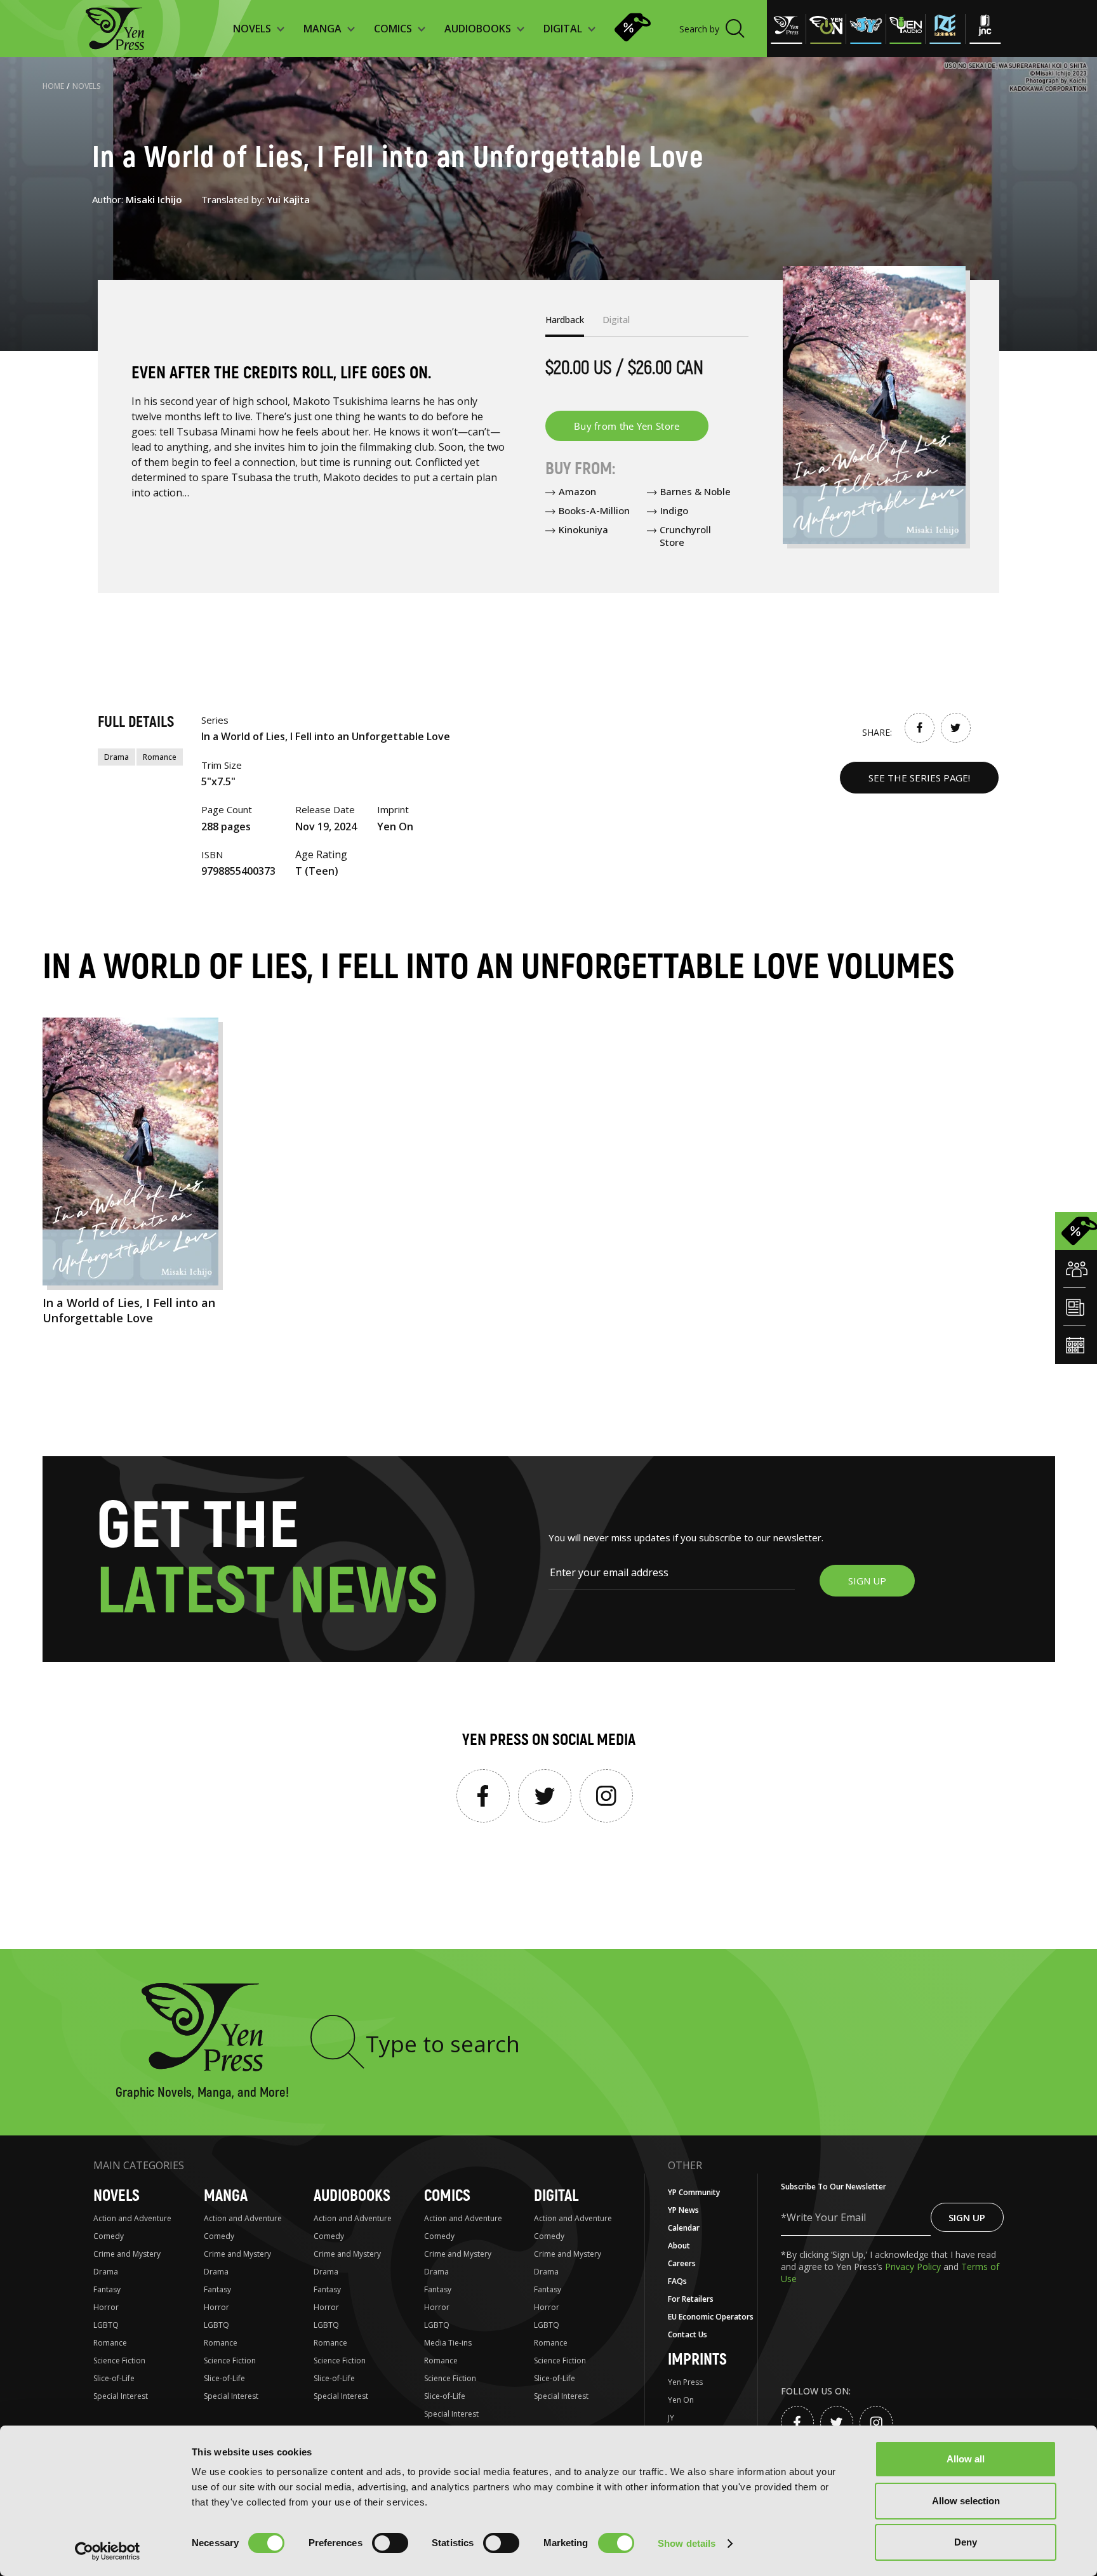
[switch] (390, 2543)
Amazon (577, 491)
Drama (116, 757)
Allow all (966, 2459)
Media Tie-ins (448, 2343)
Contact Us (688, 2334)
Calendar (684, 2228)
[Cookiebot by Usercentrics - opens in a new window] (108, 2551)
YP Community (694, 2192)
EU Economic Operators (711, 2317)
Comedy (109, 2236)
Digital (556, 2196)
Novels (87, 86)
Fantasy (107, 2289)
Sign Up (967, 2217)
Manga (226, 2196)
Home (53, 86)
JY (671, 2418)
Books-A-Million (594, 510)
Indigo (674, 510)
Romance (160, 757)
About (679, 2246)
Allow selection (966, 2501)
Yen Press (685, 2382)
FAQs (677, 2281)
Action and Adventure (132, 2218)
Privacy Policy (914, 2267)
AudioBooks (352, 2196)
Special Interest (121, 2396)
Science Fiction (119, 2360)
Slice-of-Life (114, 2378)
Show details (687, 2543)
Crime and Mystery (127, 2254)
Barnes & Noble (695, 491)
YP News (683, 2210)
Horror (106, 2307)
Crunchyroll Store (685, 536)
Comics (447, 2196)
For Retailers (691, 2299)
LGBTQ (106, 2325)
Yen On (681, 2400)
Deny (966, 2542)
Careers (682, 2263)
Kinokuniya (583, 529)
